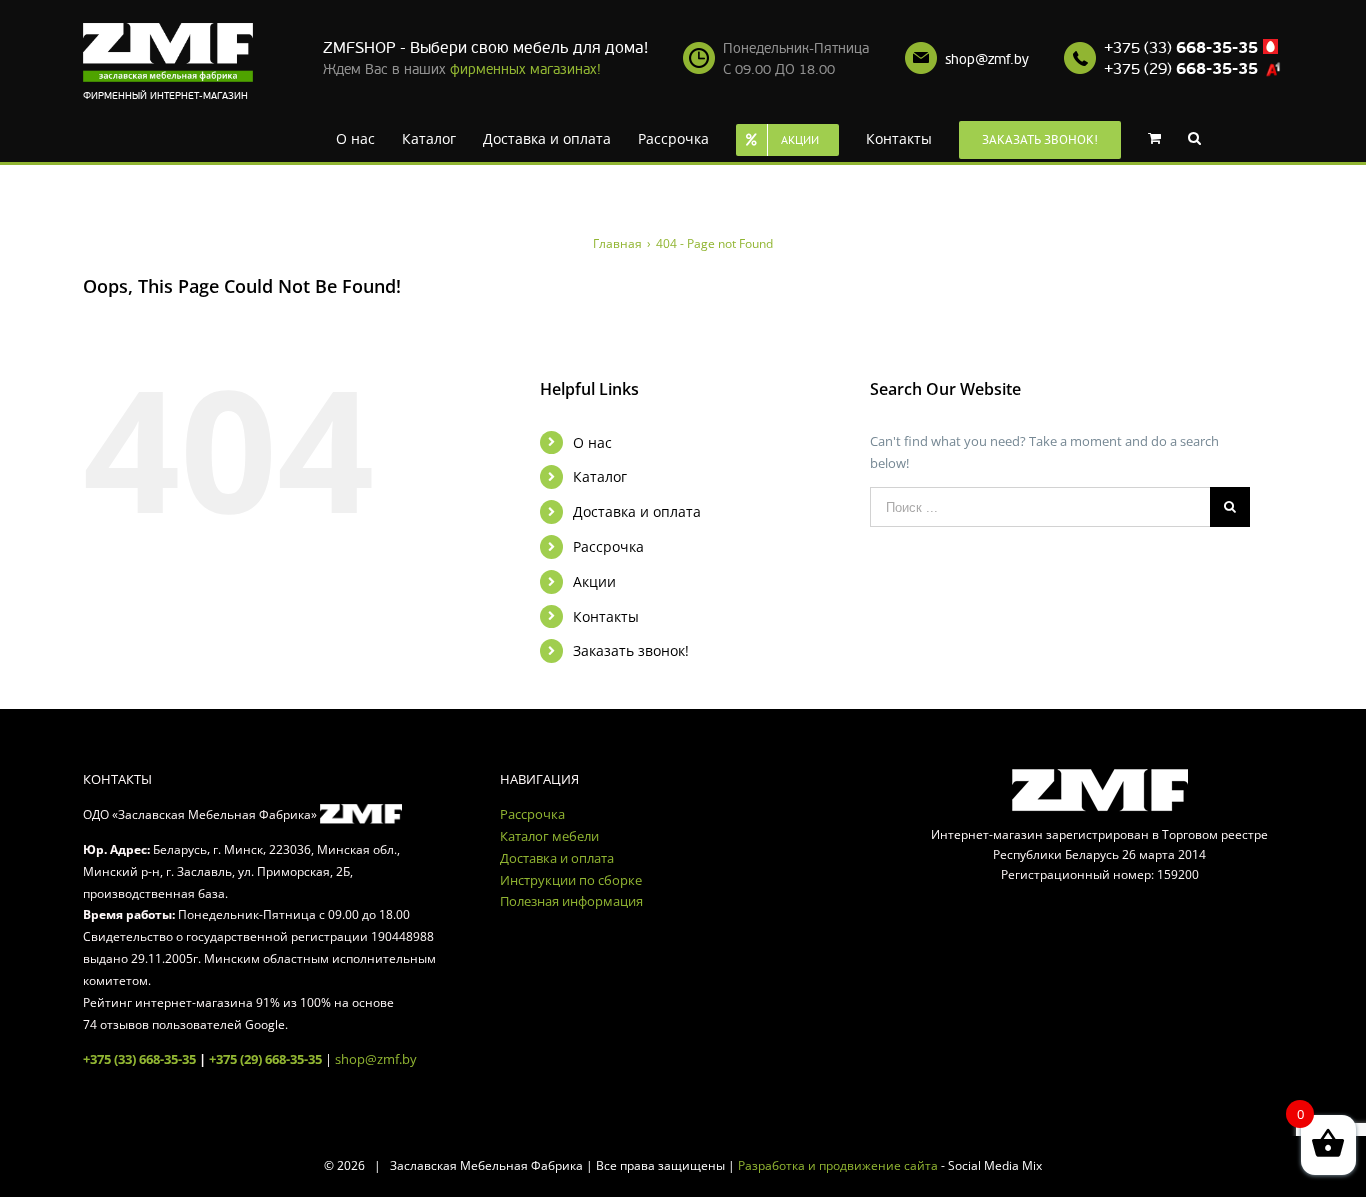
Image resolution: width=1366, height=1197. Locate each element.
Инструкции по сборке (571, 880)
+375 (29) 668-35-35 (265, 1059)
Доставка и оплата (637, 511)
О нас (592, 442)
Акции (594, 581)
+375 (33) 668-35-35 (139, 1059)
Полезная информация (571, 901)
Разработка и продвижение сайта (838, 1165)
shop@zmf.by (987, 59)
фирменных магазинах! (525, 69)
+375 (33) (1181, 48)
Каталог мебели (549, 836)
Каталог (600, 476)
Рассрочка (608, 546)
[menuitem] (364, 137)
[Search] (1163, 137)
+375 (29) (1181, 69)
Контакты (606, 616)
